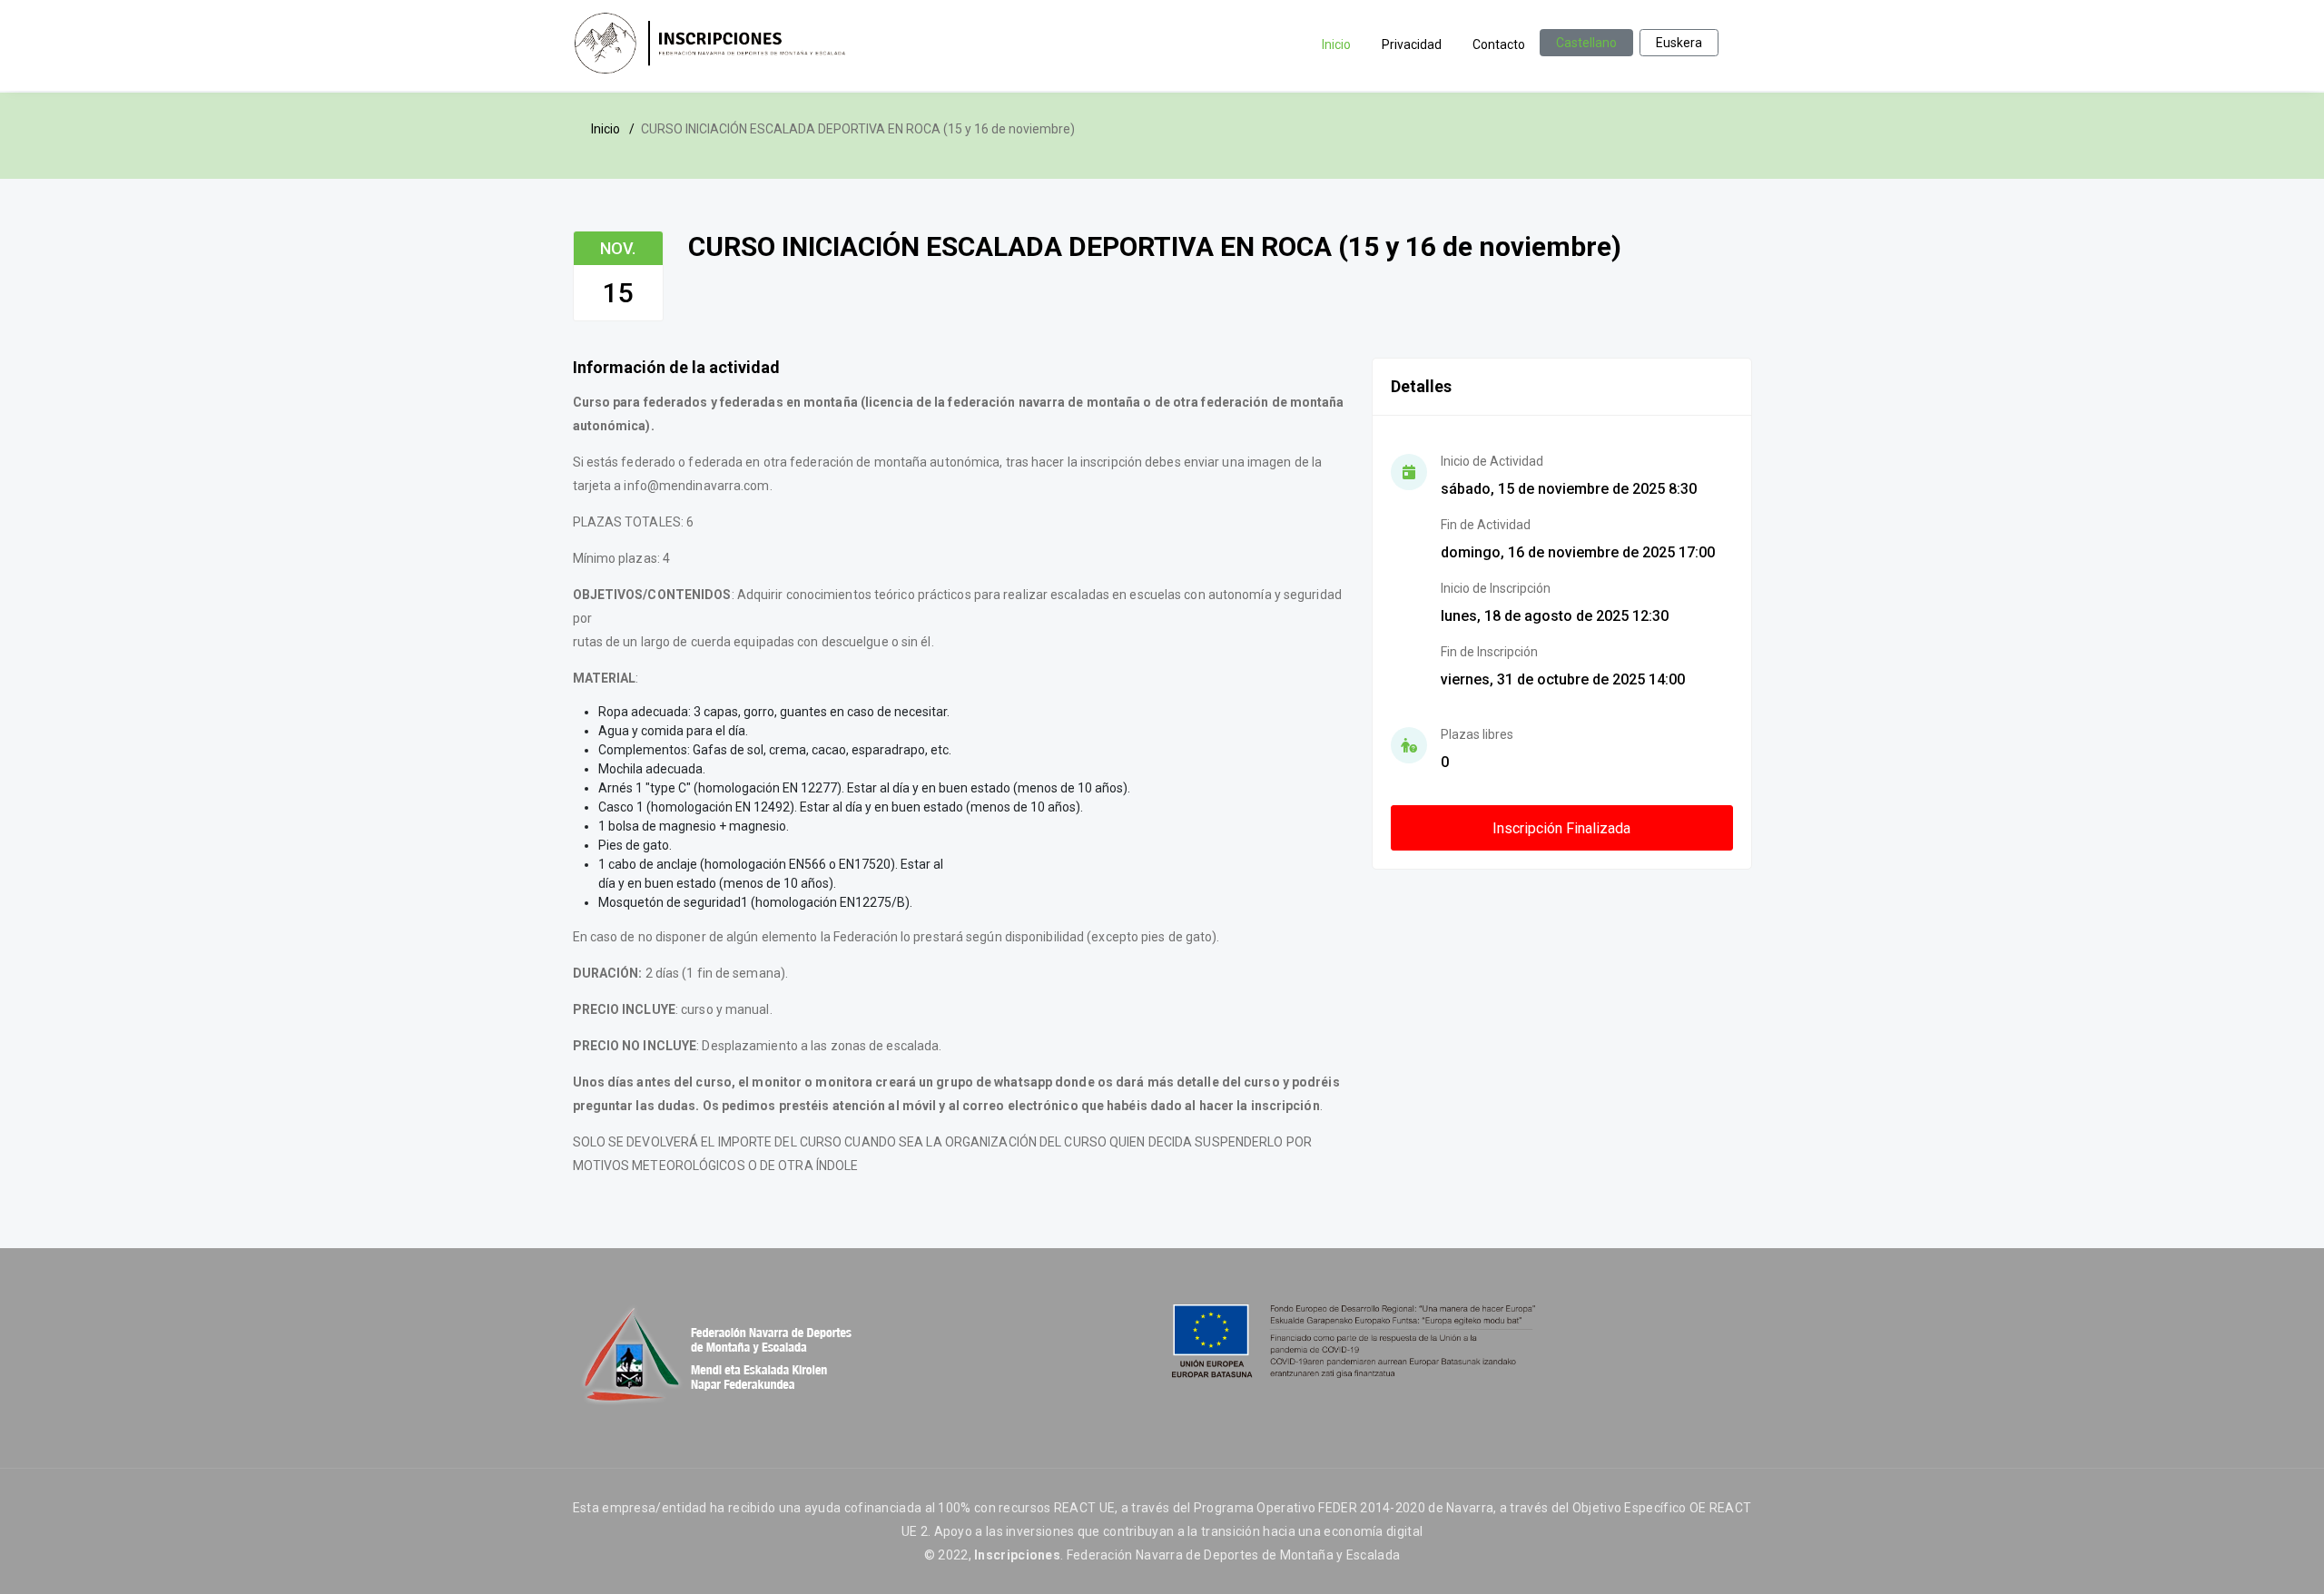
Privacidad (1412, 44)
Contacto (1499, 44)
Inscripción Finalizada (1561, 828)
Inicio (1336, 44)
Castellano (1586, 43)
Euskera (1679, 43)
